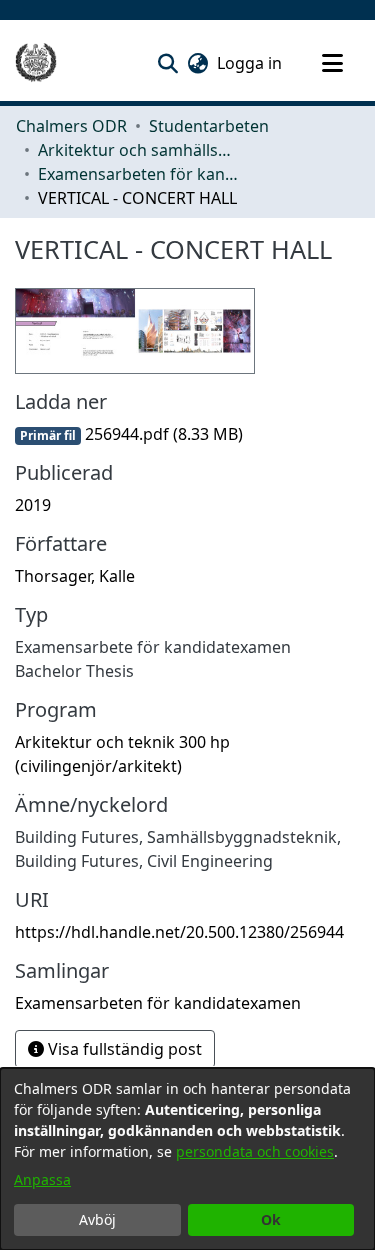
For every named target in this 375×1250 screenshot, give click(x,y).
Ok (271, 1219)
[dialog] (187, 1159)
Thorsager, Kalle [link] (75, 576)
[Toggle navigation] (332, 63)
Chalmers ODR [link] (71, 126)
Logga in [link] (250, 63)
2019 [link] (33, 505)
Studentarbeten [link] (209, 126)
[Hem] (36, 63)
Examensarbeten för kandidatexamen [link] (138, 174)
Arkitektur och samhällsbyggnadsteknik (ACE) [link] (138, 150)
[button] (167, 63)
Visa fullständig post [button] (123, 1049)
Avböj (97, 1219)
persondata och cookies (255, 1151)
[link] (129, 434)
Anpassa (42, 1179)
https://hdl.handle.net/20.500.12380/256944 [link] (179, 932)
